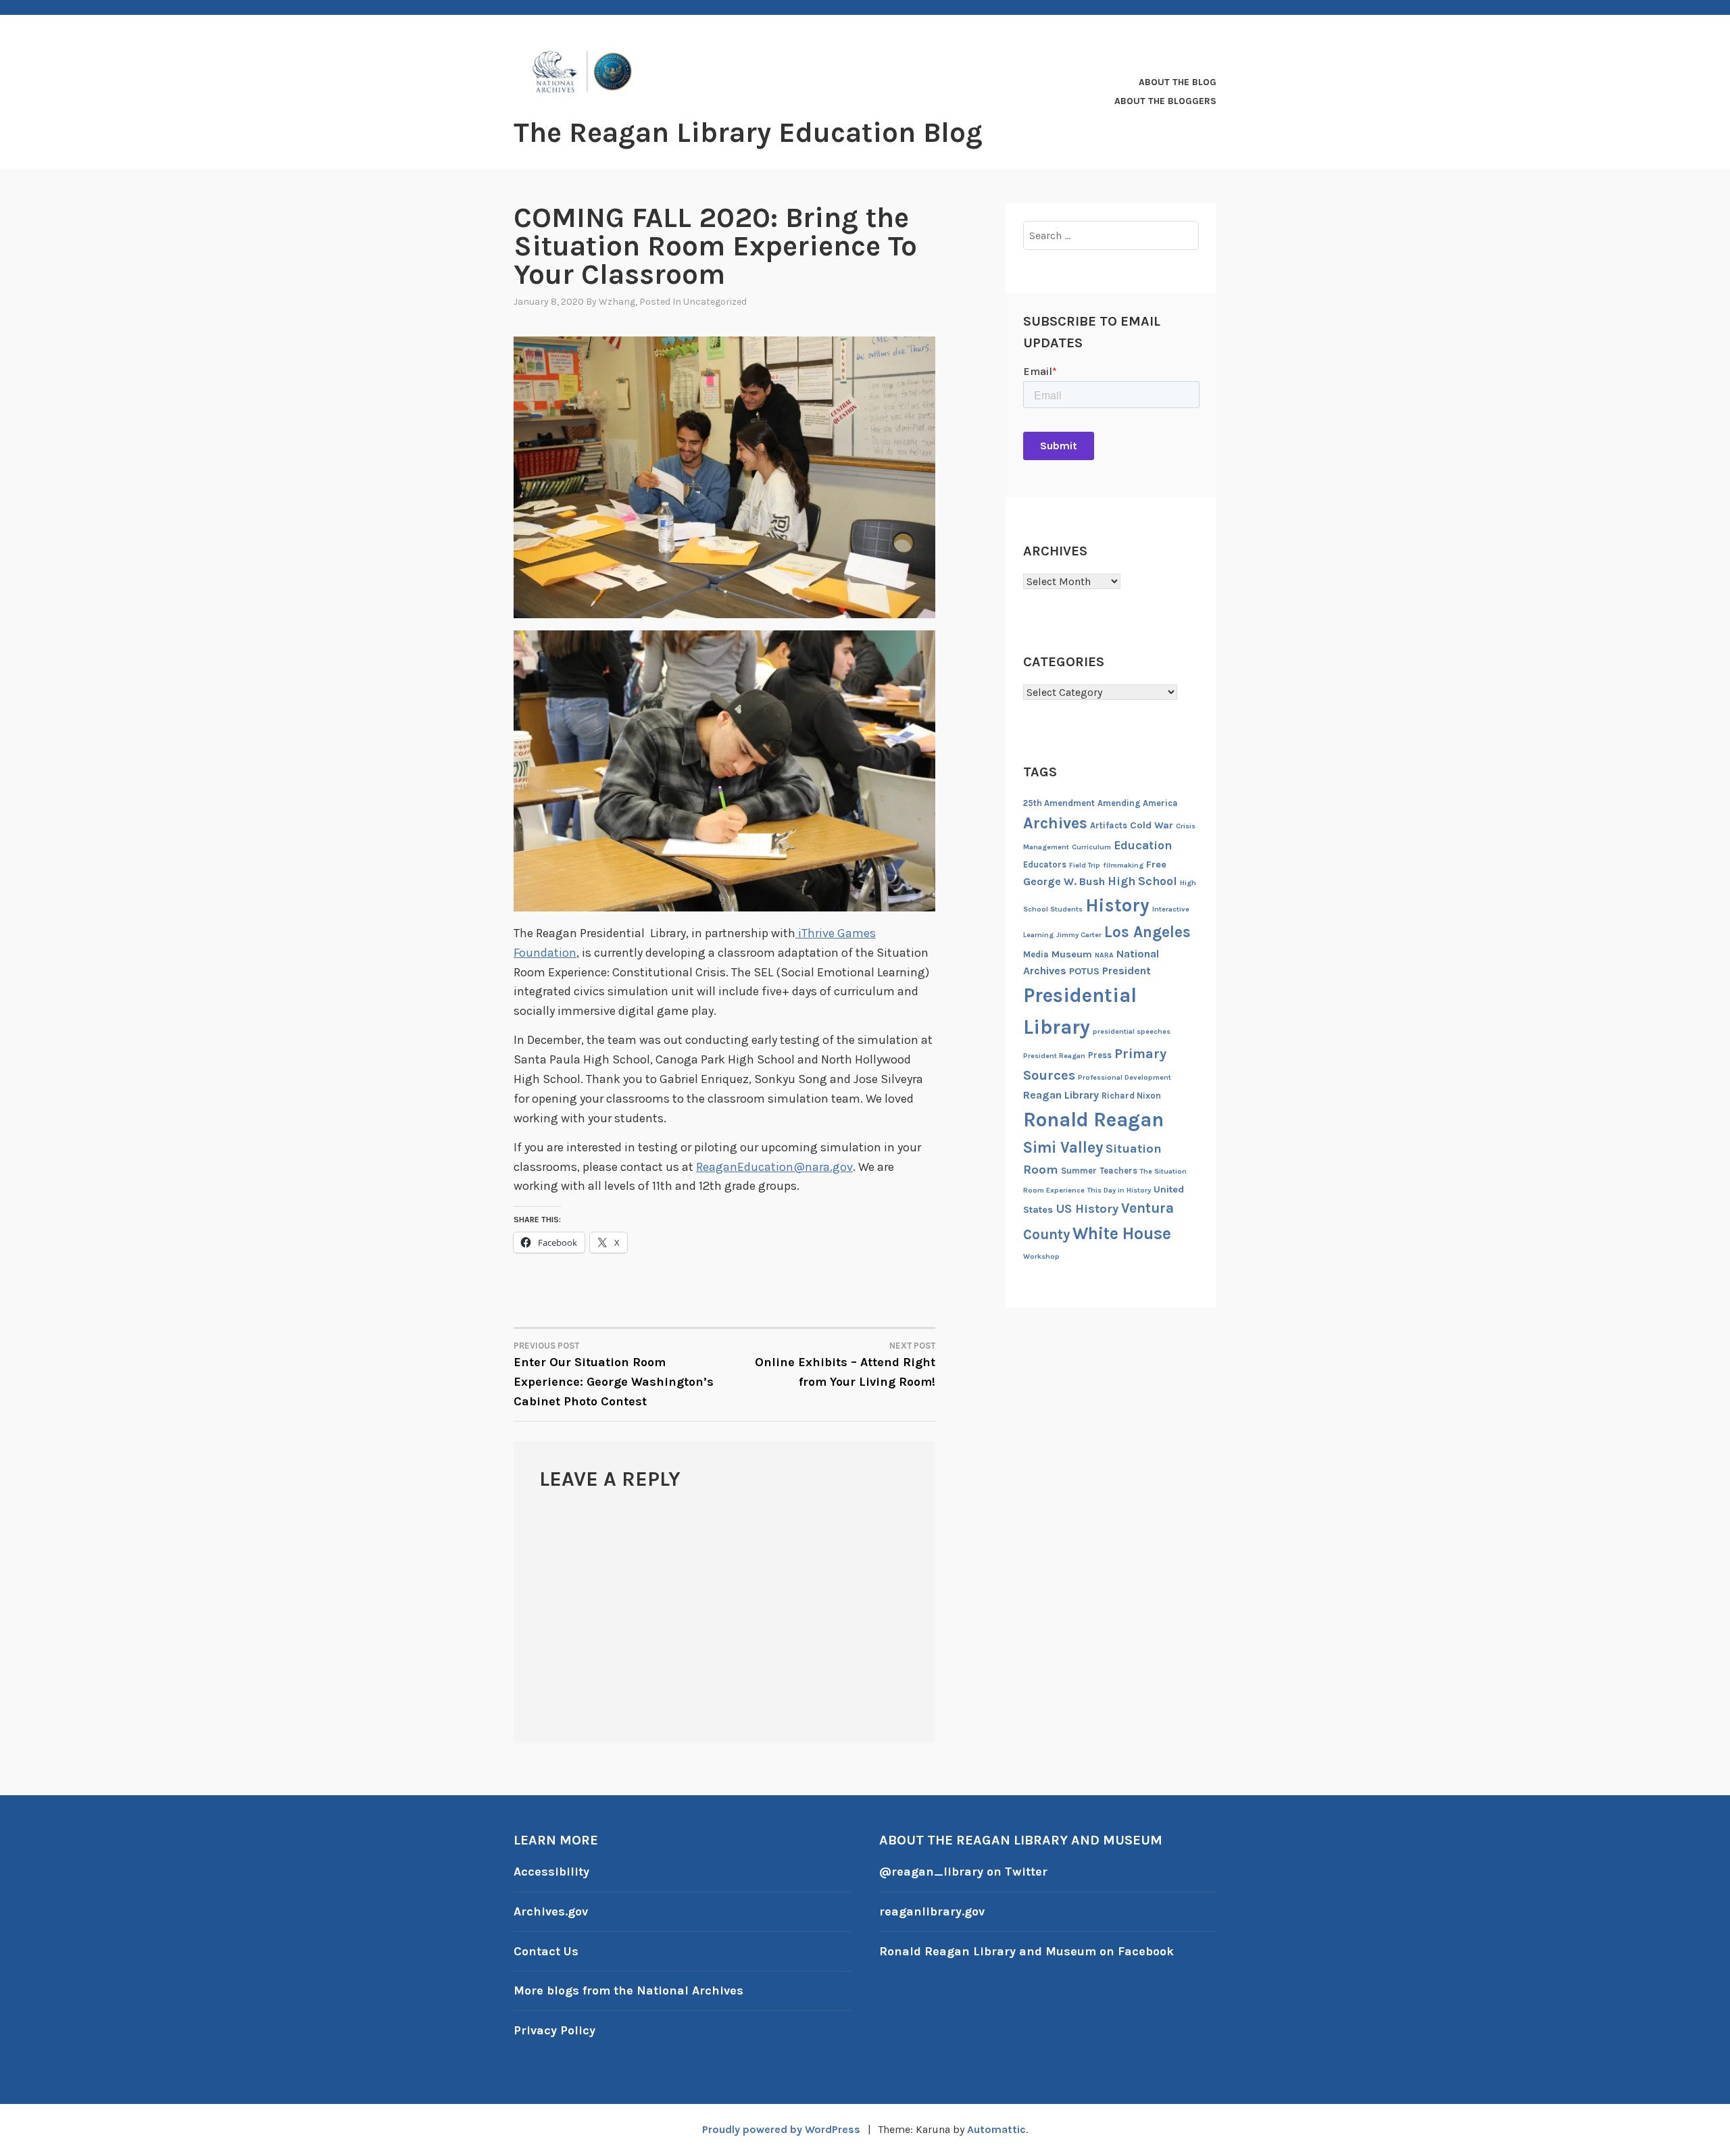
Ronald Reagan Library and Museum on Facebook (1027, 1951)
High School (1142, 881)
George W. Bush (1064, 881)
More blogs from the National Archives (628, 1990)
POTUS (1084, 971)
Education (1143, 845)
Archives (1055, 823)
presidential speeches (1132, 1031)
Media (1036, 954)
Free (1156, 864)
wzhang (617, 302)
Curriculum (1091, 847)
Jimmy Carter (1079, 935)
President (1127, 971)
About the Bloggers (1165, 101)
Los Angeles (1147, 932)
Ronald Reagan (1093, 1120)
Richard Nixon (1131, 1096)
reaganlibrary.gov (932, 1911)
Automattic (996, 2129)
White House (1122, 1233)
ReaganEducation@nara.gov (774, 1167)
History (1117, 905)
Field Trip (1085, 865)
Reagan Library (1061, 1095)
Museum (1072, 954)
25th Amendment (1059, 803)
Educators (1045, 864)
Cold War (1152, 825)
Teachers (1118, 1171)
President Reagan (1054, 1056)
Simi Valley (1063, 1148)
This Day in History (1119, 1190)
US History (1087, 1209)
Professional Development (1124, 1077)
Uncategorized (715, 302)
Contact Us (546, 1951)
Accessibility (551, 1872)
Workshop (1041, 1256)
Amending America (1138, 803)
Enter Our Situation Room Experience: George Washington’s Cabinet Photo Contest (614, 1375)
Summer (1079, 1171)
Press (1100, 1055)
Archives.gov (551, 1911)
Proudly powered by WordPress (781, 2129)
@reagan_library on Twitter (963, 1872)
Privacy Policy (554, 2030)
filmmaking (1123, 865)
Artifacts (1109, 825)
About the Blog (1178, 82)
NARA (1104, 955)
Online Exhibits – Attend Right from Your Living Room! (845, 1365)
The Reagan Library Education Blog (748, 132)
